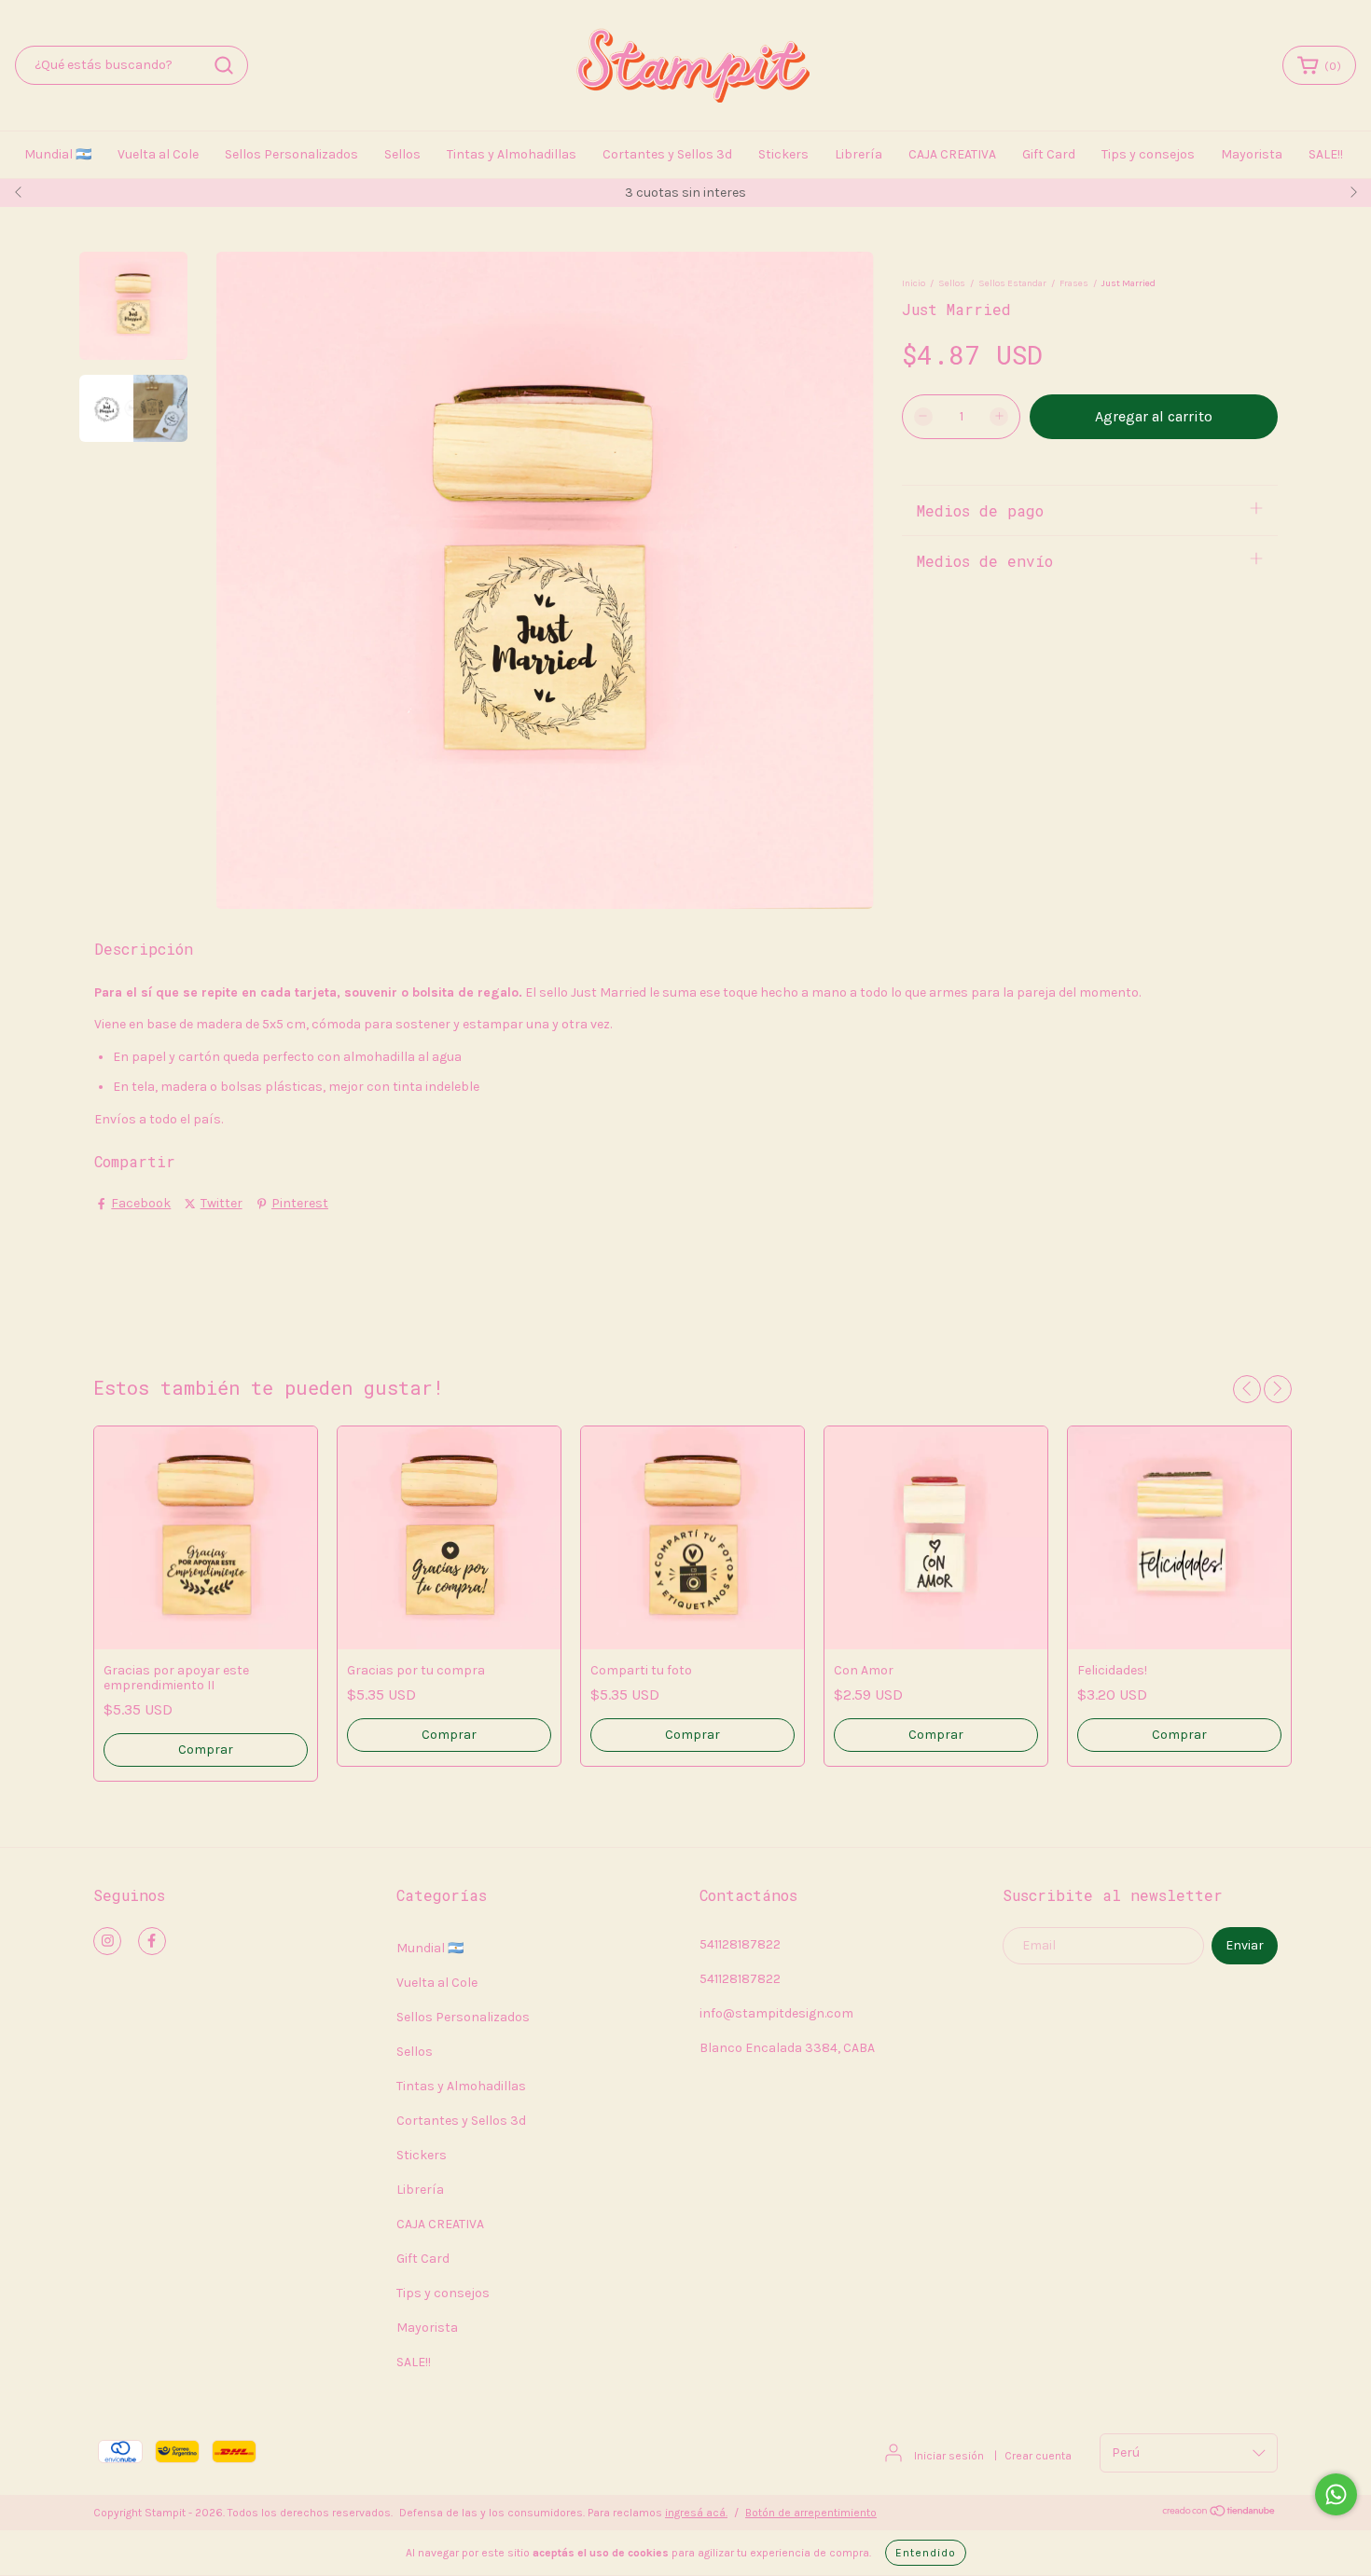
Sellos (402, 154)
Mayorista (1252, 154)
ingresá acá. (696, 2513)
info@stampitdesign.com (776, 2013)
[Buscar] (224, 65)
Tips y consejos (1148, 154)
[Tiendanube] (1219, 2514)
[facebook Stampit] (152, 1941)
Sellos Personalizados (291, 154)
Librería (859, 154)
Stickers (783, 154)
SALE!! (1326, 154)
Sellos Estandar (1012, 283)
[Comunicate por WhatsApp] (1336, 2494)
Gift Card (1049, 154)
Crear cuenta (1038, 2456)
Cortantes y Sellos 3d (667, 154)
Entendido (926, 2553)
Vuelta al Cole (158, 154)
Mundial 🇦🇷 (58, 154)
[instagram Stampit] (107, 1941)
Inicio (914, 283)
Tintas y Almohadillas (512, 154)
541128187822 (740, 1944)
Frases (1074, 283)
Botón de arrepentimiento (811, 2513)
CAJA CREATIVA (952, 154)
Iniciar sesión (949, 2456)
